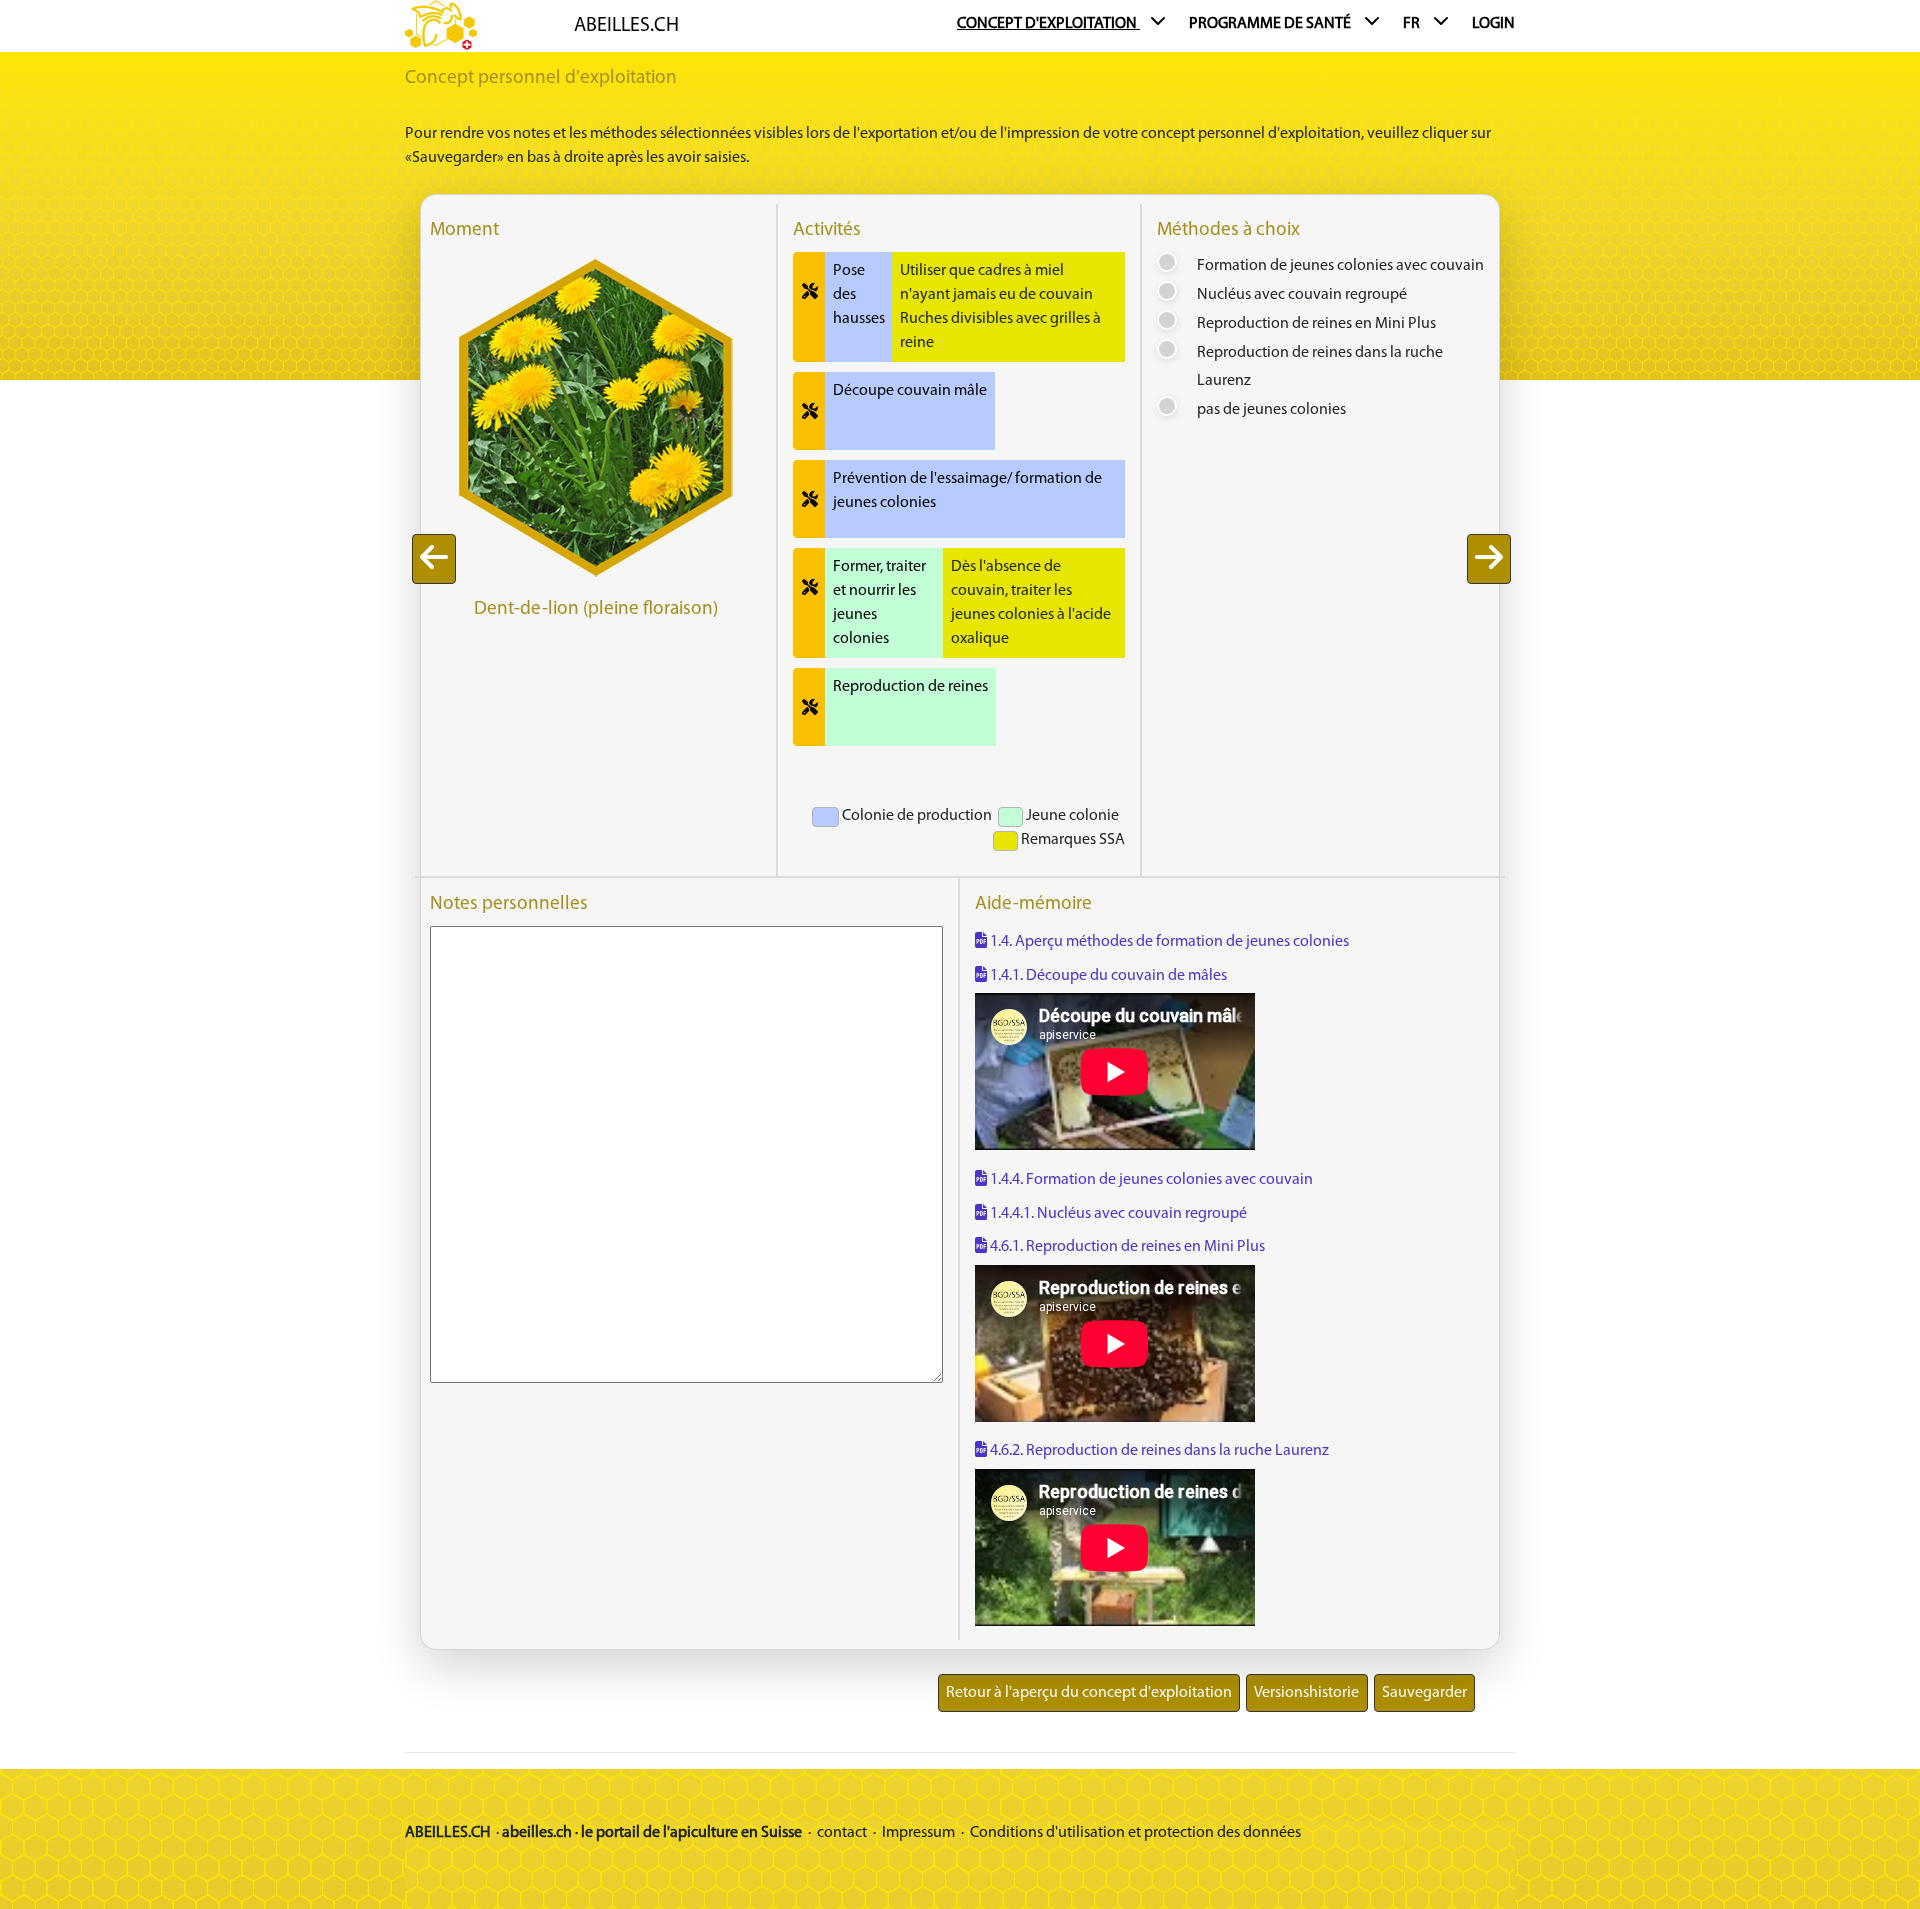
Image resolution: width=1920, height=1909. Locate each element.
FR (1413, 24)
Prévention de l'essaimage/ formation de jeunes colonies (967, 491)
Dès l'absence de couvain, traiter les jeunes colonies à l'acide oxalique (1031, 603)
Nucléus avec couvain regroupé (1302, 295)
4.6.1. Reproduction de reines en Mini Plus (1126, 1247)
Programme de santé (1271, 24)
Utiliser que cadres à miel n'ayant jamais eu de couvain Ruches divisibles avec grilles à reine (1000, 307)
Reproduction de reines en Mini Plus (1316, 324)
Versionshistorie (1306, 1693)
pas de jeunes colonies (1271, 410)
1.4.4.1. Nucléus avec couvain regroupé (1117, 1214)
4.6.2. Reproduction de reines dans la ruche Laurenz (1158, 1451)
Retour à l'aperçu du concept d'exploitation (1089, 1693)
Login (1493, 24)
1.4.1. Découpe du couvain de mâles (1107, 976)
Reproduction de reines (910, 687)
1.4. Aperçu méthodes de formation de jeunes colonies (1168, 942)
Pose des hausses (859, 295)
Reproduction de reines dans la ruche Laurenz (1320, 367)
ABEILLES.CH (626, 26)
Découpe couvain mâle (910, 391)
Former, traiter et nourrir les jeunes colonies (879, 603)
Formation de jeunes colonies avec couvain (1340, 266)
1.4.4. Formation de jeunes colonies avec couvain (1150, 1180)
